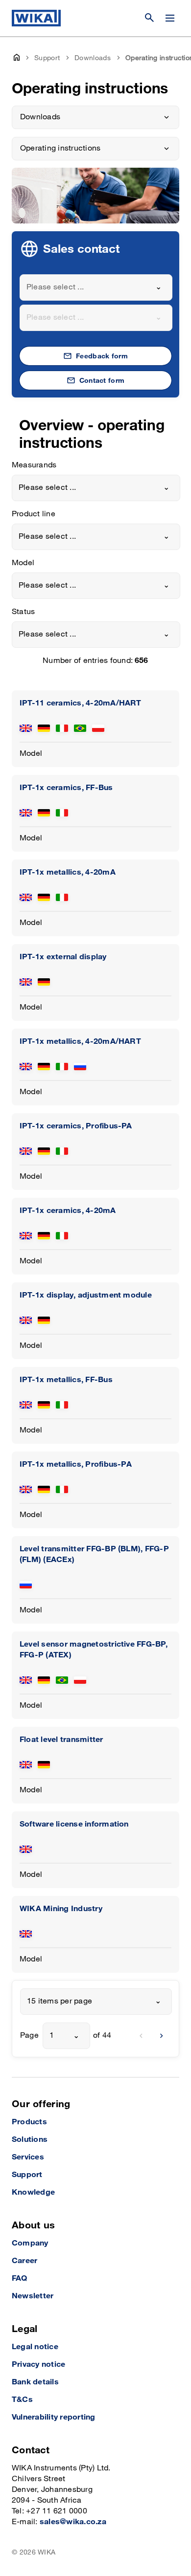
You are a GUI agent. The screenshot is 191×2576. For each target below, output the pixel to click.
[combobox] (96, 287)
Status (23, 612)
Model (23, 563)
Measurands (34, 465)
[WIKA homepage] (36, 18)
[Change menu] (170, 18)
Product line (34, 514)
